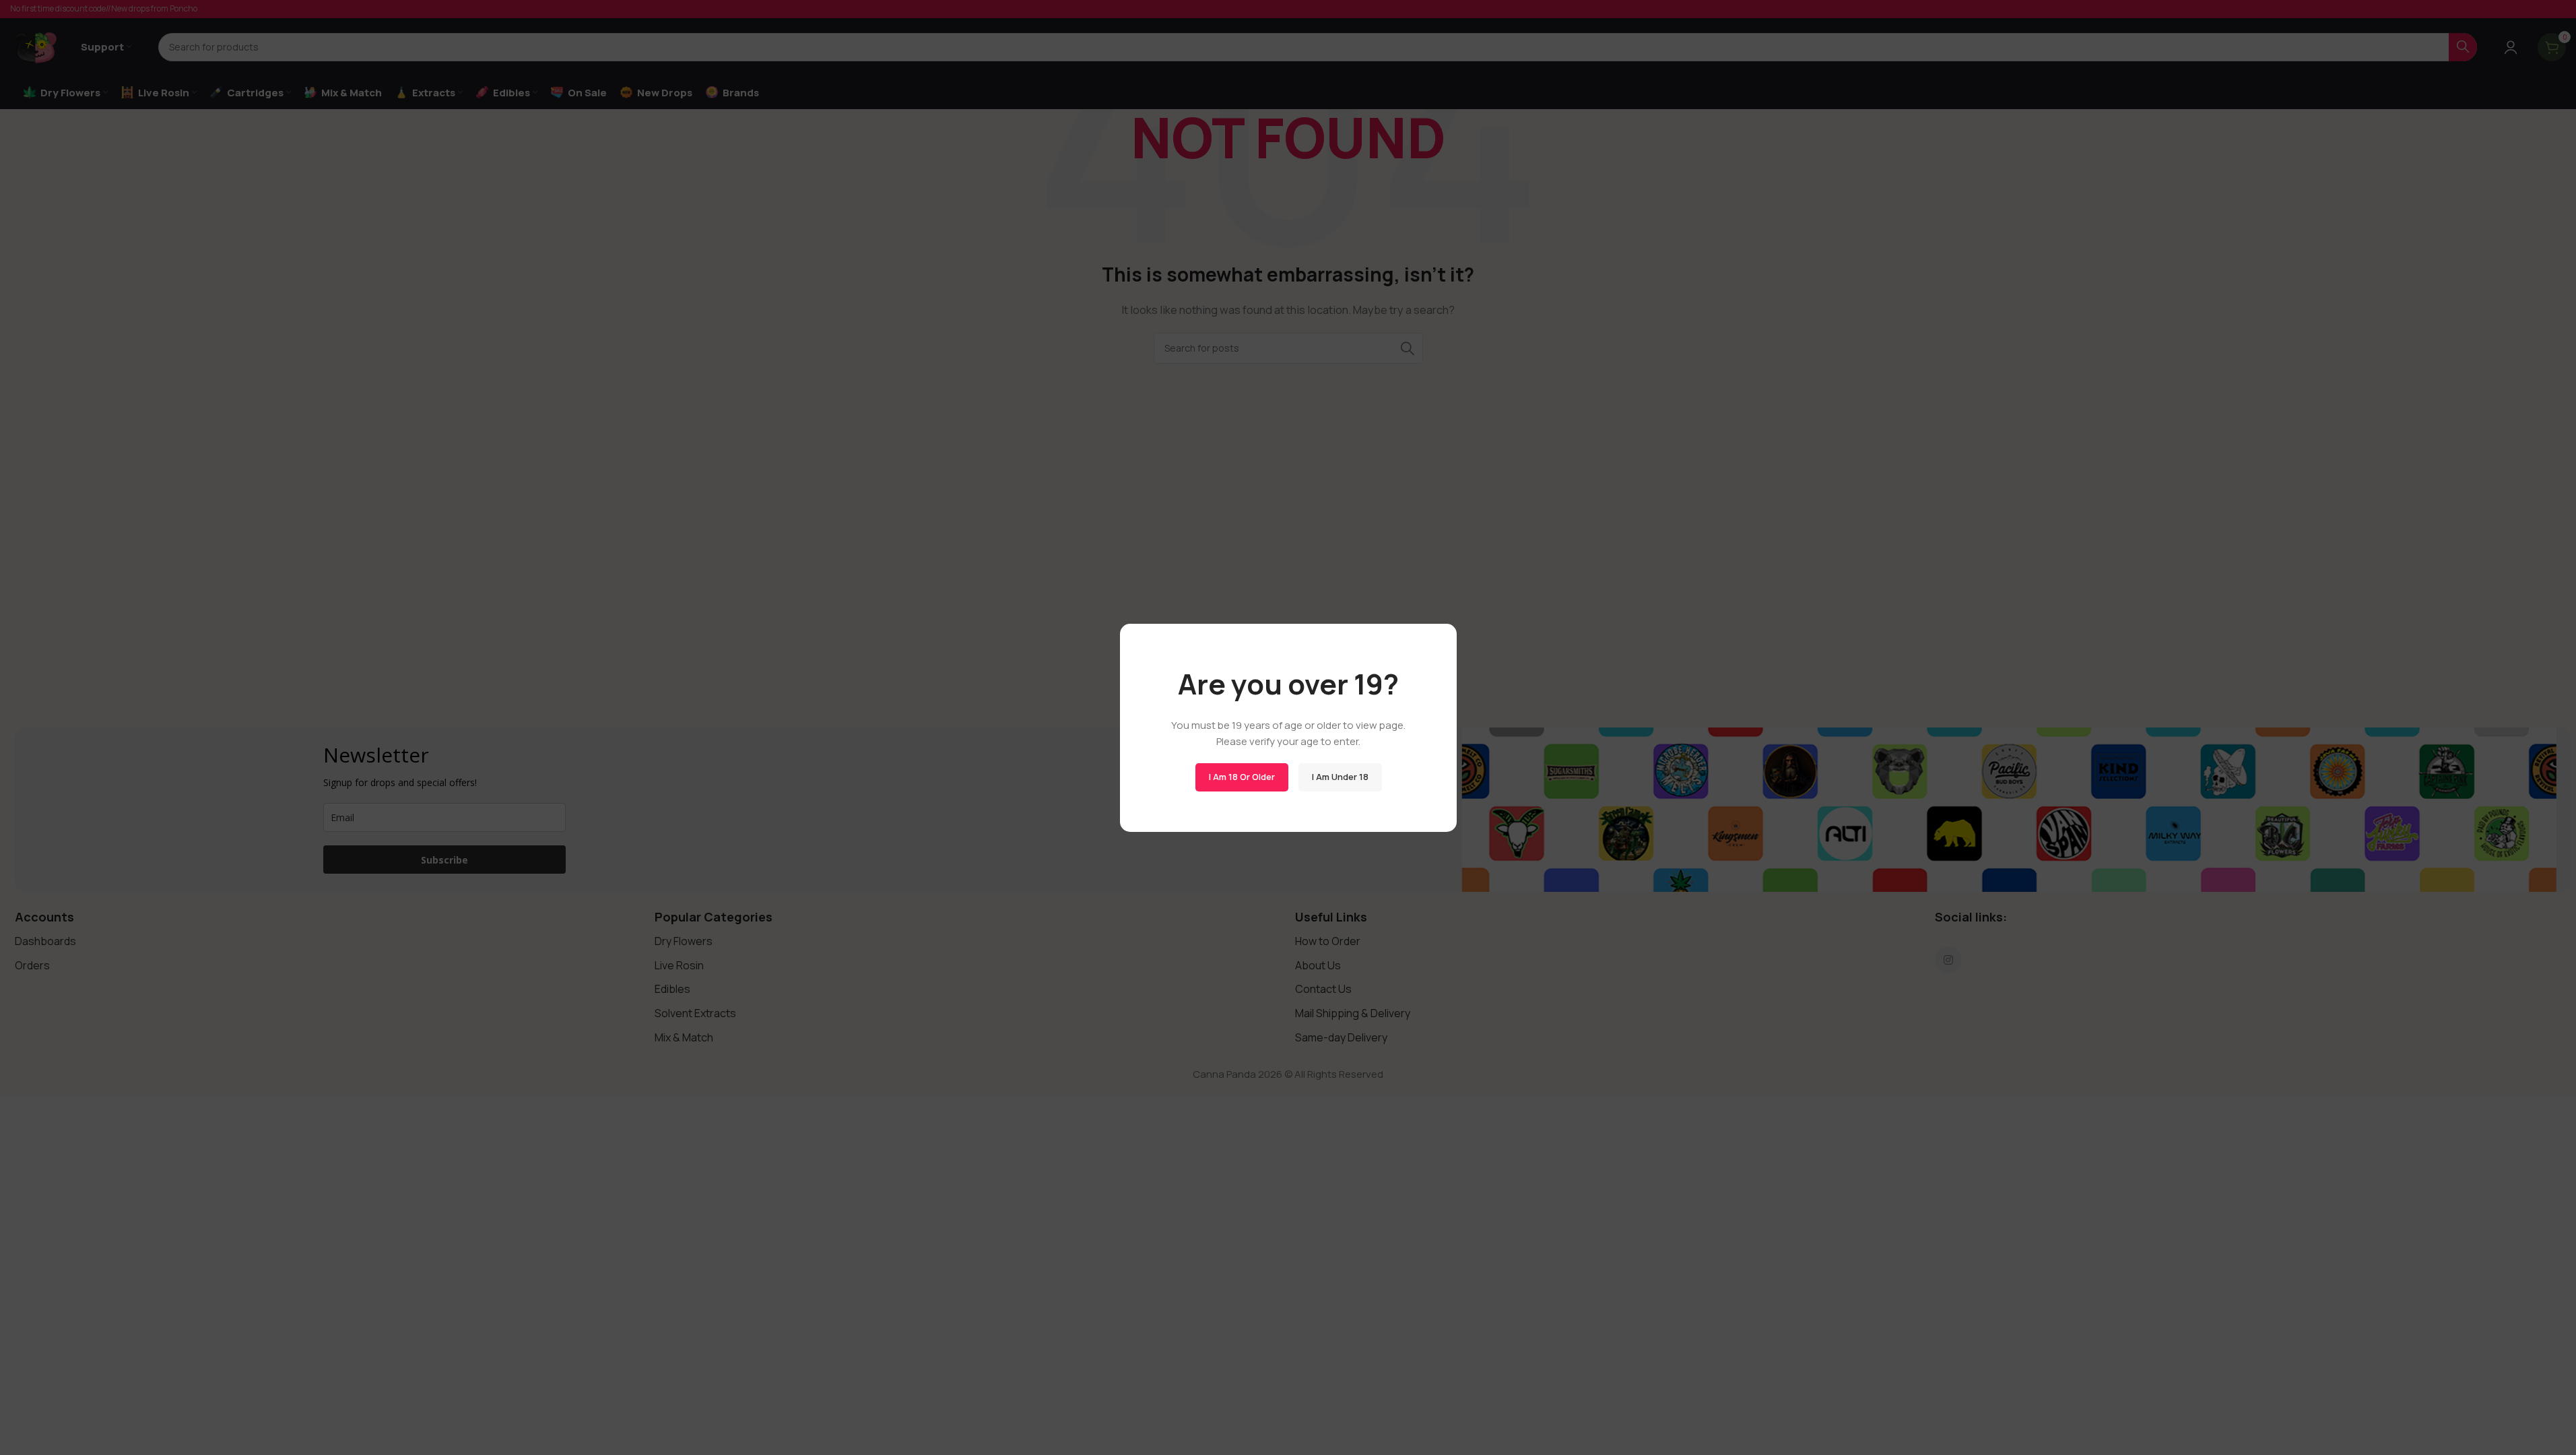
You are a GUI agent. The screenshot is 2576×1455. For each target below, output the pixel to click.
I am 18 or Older (1241, 777)
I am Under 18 (1340, 777)
